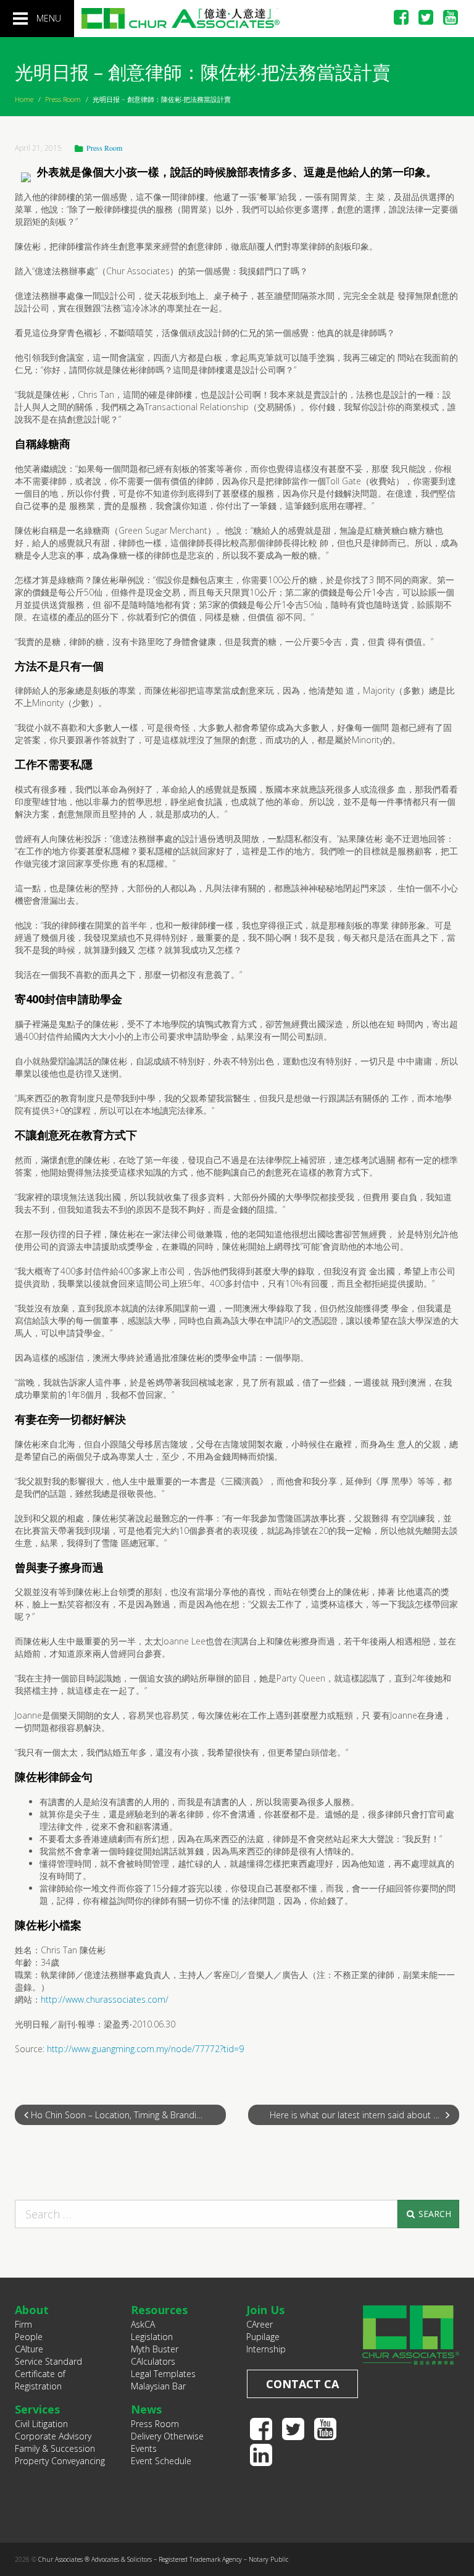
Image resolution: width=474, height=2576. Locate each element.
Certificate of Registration (40, 2380)
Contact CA (302, 2384)
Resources (159, 2310)
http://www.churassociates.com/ (105, 1999)
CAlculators (153, 2361)
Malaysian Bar (158, 2386)
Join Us (265, 2310)
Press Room (63, 99)
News (146, 2409)
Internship (266, 2349)
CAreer (260, 2324)
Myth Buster (155, 2349)
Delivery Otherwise (167, 2436)
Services (37, 2409)
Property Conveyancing (60, 2461)
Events (144, 2448)
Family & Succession (55, 2448)
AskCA (143, 2324)
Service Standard (48, 2361)
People (29, 2337)
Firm (23, 2324)
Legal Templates (163, 2374)
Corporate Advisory (53, 2436)
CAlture (29, 2349)
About (32, 2310)
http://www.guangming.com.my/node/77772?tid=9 (145, 2049)
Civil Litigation (41, 2424)
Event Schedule (161, 2461)
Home (24, 99)
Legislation (152, 2337)
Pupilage (263, 2337)
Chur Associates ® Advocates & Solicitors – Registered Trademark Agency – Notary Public (163, 2559)
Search (434, 2214)
